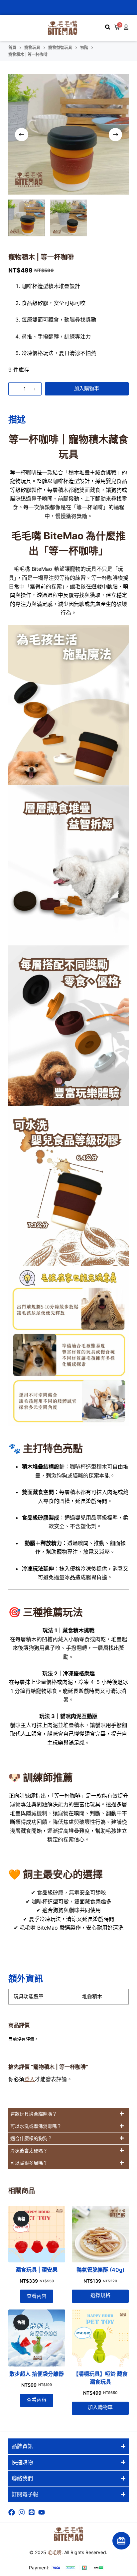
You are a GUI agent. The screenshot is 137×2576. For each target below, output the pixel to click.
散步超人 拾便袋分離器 (37, 2374)
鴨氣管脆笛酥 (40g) (100, 2270)
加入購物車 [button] (100, 2407)
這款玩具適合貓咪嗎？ (34, 2114)
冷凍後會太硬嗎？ (29, 2151)
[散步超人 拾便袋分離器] (37, 2338)
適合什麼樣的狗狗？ (31, 2138)
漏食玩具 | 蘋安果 (37, 2270)
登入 (30, 2079)
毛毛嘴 (55, 2552)
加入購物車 (87, 388)
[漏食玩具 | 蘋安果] (37, 2234)
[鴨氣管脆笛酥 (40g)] (100, 2234)
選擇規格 (100, 2295)
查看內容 (37, 2296)
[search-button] (108, 27)
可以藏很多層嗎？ (29, 2163)
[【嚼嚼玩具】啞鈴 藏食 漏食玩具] (100, 2338)
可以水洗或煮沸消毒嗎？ (36, 2126)
